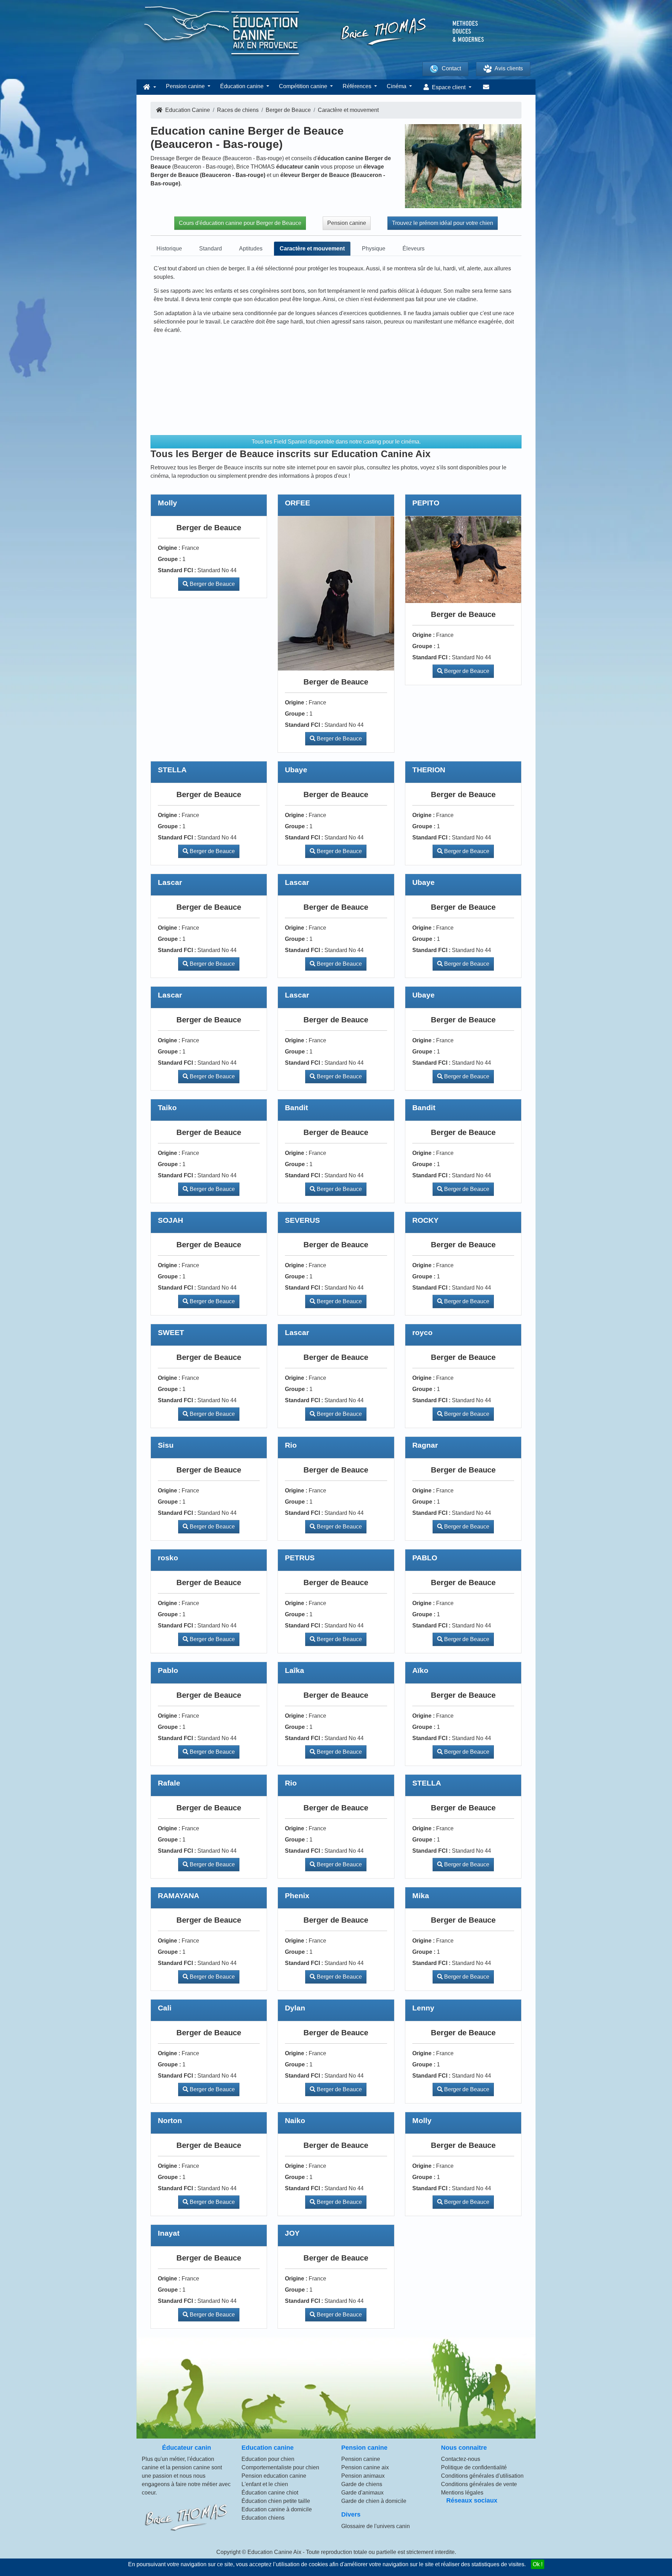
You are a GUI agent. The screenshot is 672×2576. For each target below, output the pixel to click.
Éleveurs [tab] (414, 249)
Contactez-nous (461, 2459)
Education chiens (263, 2518)
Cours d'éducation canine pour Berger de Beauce (240, 223)
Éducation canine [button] (243, 86)
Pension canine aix (365, 2467)
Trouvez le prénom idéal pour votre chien (443, 223)
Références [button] (358, 86)
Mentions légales (462, 2493)
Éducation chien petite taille (276, 2501)
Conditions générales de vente (479, 2484)
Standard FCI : (177, 570)
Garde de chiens (362, 2484)
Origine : (169, 548)
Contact (451, 68)
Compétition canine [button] (304, 86)
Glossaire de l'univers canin (376, 2526)
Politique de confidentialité (474, 2467)
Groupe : (169, 559)
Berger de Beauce (212, 584)
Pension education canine (274, 2476)
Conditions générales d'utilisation (482, 2476)
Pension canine (347, 223)
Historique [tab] (169, 249)
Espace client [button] (449, 87)
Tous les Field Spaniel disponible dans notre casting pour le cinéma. (336, 442)
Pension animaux (363, 2476)
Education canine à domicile (277, 2509)
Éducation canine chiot (270, 2493)
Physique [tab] (374, 249)
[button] (149, 87)
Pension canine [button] (186, 86)
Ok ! (538, 2564)
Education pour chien (268, 2459)
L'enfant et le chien (265, 2484)
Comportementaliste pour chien (280, 2467)
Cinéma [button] (397, 86)
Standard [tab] (211, 249)
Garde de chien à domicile (374, 2501)
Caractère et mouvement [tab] (312, 249)
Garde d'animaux (362, 2493)
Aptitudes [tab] (251, 249)
